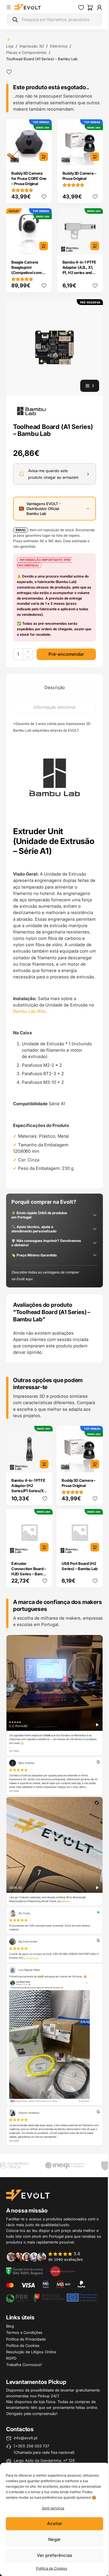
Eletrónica (59, 46)
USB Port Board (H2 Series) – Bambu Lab (79, 1566)
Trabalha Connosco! (24, 2365)
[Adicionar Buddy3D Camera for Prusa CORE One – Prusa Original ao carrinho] (44, 157)
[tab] (54, 687)
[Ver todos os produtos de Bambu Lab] (31, 411)
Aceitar (55, 2523)
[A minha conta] (99, 8)
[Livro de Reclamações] (63, 2271)
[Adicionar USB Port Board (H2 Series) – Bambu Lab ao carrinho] (95, 1547)
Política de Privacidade (26, 2339)
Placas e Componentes (26, 52)
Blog (10, 2326)
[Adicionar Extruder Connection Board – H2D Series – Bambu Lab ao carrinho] (44, 1547)
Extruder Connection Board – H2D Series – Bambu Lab (29, 1571)
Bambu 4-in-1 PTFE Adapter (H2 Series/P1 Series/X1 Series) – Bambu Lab (29, 1488)
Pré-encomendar (66, 654)
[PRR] (51, 2297)
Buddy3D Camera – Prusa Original (79, 176)
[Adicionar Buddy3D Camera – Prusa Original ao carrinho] (95, 157)
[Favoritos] (81, 8)
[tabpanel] (54, 951)
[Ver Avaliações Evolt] (54, 1891)
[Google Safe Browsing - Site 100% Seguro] (24, 2271)
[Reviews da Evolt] (48, 2256)
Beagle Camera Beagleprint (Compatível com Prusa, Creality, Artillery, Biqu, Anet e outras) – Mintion (28, 275)
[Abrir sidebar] (9, 7)
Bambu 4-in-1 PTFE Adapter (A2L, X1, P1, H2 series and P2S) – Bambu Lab (79, 270)
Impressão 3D (32, 46)
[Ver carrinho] (90, 8)
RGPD (11, 2358)
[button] (54, 347)
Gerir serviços (53, 2508)
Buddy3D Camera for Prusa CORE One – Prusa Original (29, 178)
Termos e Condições (24, 2332)
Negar (54, 2539)
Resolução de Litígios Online (31, 2352)
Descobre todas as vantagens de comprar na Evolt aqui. (45, 1275)
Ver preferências (54, 2555)
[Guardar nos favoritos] (9, 72)
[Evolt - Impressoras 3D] (28, 8)
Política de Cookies (52, 2568)
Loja (10, 46)
